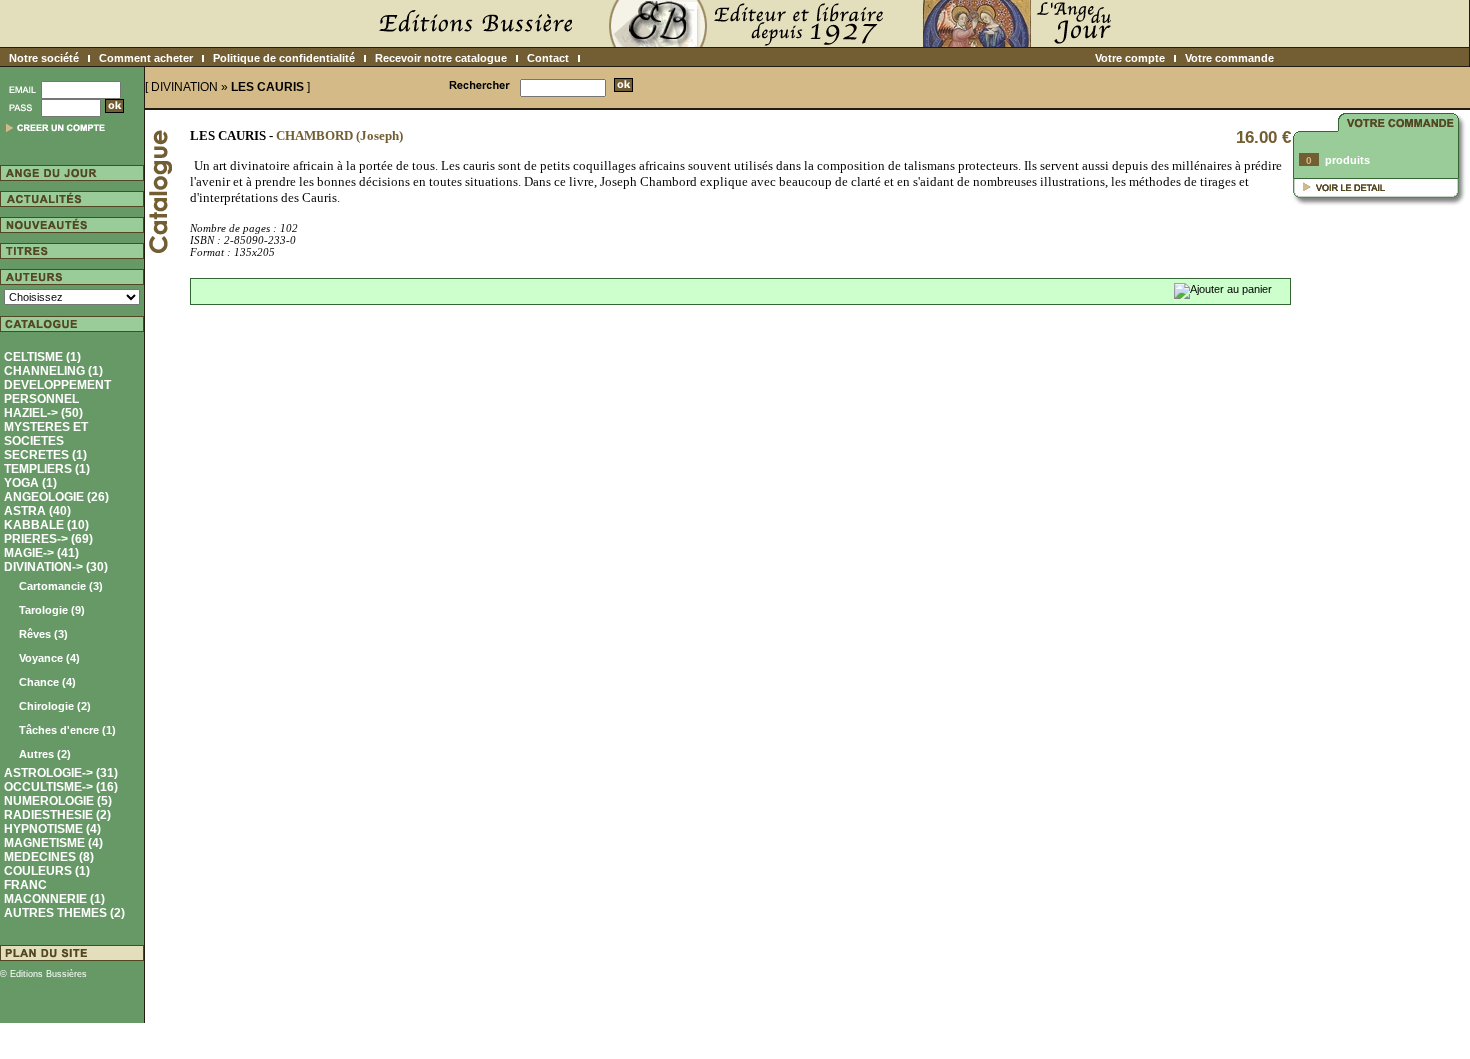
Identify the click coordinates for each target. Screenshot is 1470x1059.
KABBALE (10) (46, 525)
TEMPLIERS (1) (47, 469)
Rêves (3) (43, 634)
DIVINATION (184, 87)
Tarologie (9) (52, 610)
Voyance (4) (49, 658)
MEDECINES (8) (49, 857)
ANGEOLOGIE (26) (56, 497)
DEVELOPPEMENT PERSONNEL (57, 392)
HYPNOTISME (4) (52, 829)
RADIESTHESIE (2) (57, 815)
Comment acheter (146, 58)
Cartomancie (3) (61, 586)
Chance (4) (47, 682)
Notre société (44, 58)
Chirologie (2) (55, 706)
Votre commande (1229, 58)
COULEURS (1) (47, 871)
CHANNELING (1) (53, 371)
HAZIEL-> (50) (43, 413)
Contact (548, 58)
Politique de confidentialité (284, 58)
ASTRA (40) (37, 511)
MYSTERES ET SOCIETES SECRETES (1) (46, 441)
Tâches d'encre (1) (67, 730)
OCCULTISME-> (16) (61, 787)
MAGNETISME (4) (53, 843)
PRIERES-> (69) (48, 539)
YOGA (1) (30, 483)
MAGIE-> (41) (41, 553)
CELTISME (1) (42, 357)
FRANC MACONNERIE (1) (54, 892)
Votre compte (1130, 58)
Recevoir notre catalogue (441, 58)
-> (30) (60, 660)
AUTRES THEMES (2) (64, 913)
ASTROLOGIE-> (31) (61, 773)
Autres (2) (45, 754)
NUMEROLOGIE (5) (58, 801)
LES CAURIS (267, 87)
